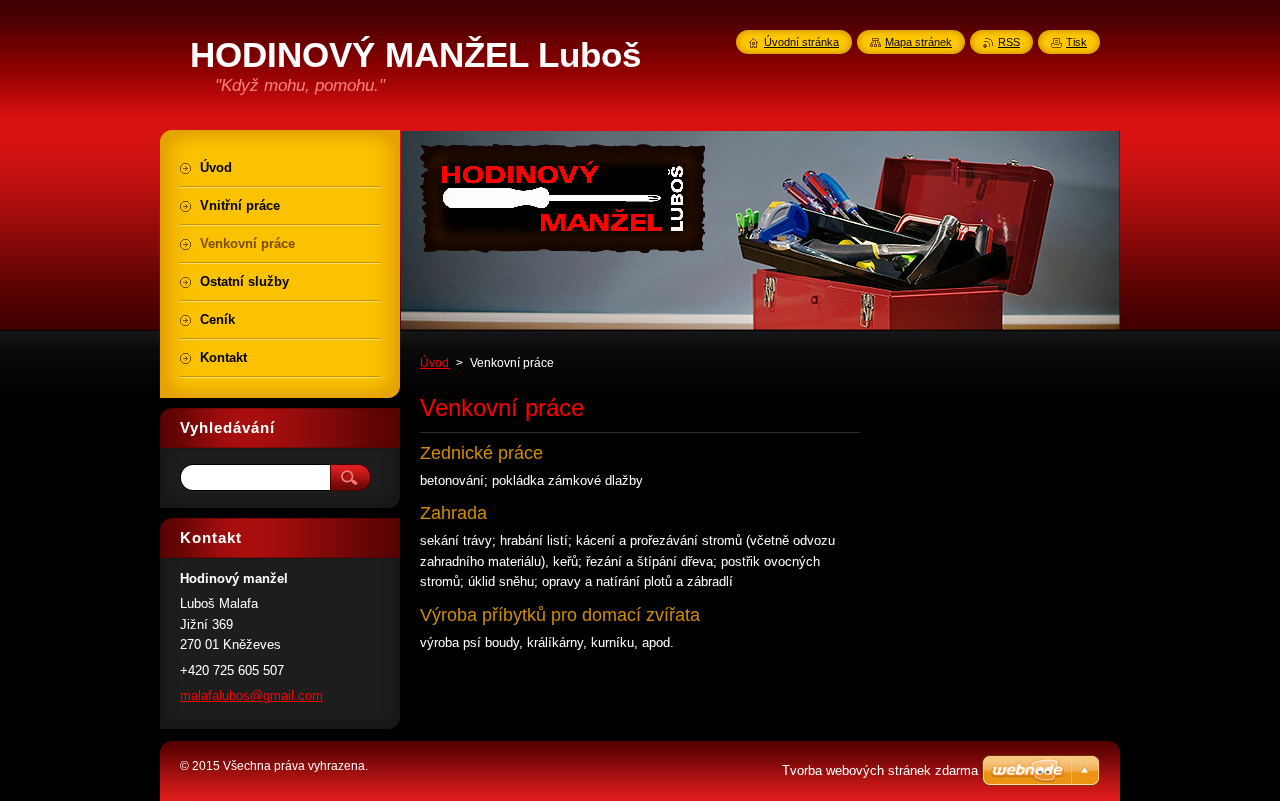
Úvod (434, 363)
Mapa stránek (918, 42)
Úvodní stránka (801, 42)
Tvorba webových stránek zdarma (880, 770)
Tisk (1076, 42)
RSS (1009, 42)
